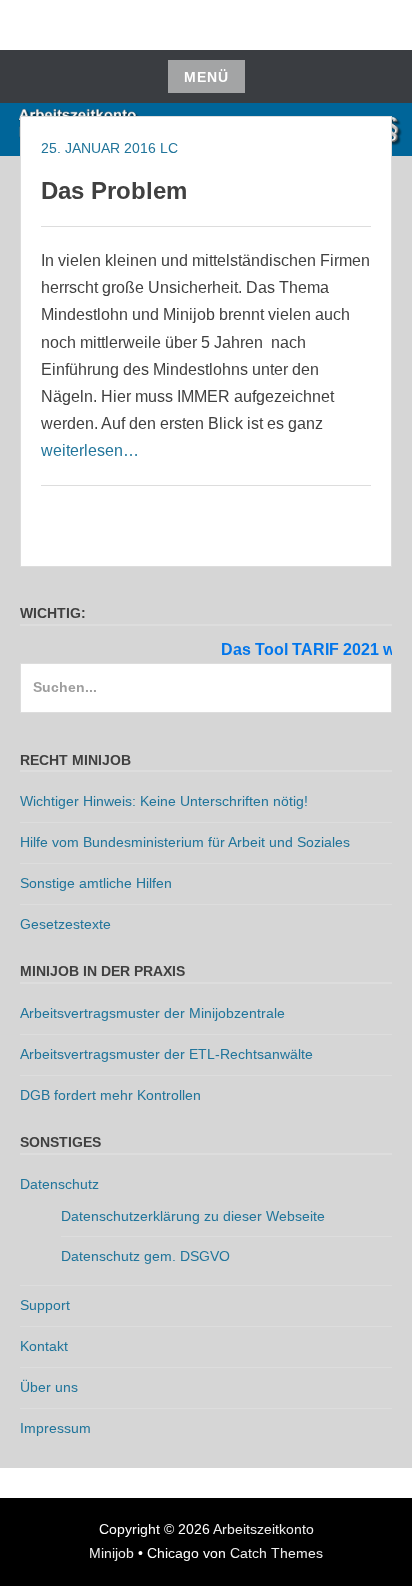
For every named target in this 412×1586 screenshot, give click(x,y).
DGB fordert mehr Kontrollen (110, 1095)
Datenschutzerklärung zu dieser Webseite (193, 1216)
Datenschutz (59, 1184)
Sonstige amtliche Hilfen (96, 883)
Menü (206, 77)
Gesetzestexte (65, 924)
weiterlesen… (90, 450)
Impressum (55, 1428)
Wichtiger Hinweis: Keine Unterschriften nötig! (164, 801)
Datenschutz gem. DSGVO (145, 1256)
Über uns (49, 1387)
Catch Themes (276, 1553)
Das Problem (114, 190)
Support (45, 1305)
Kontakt (44, 1346)
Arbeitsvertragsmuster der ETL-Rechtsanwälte (166, 1054)
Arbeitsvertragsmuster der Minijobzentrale (152, 1013)
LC (169, 148)
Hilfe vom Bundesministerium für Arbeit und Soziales (185, 842)
